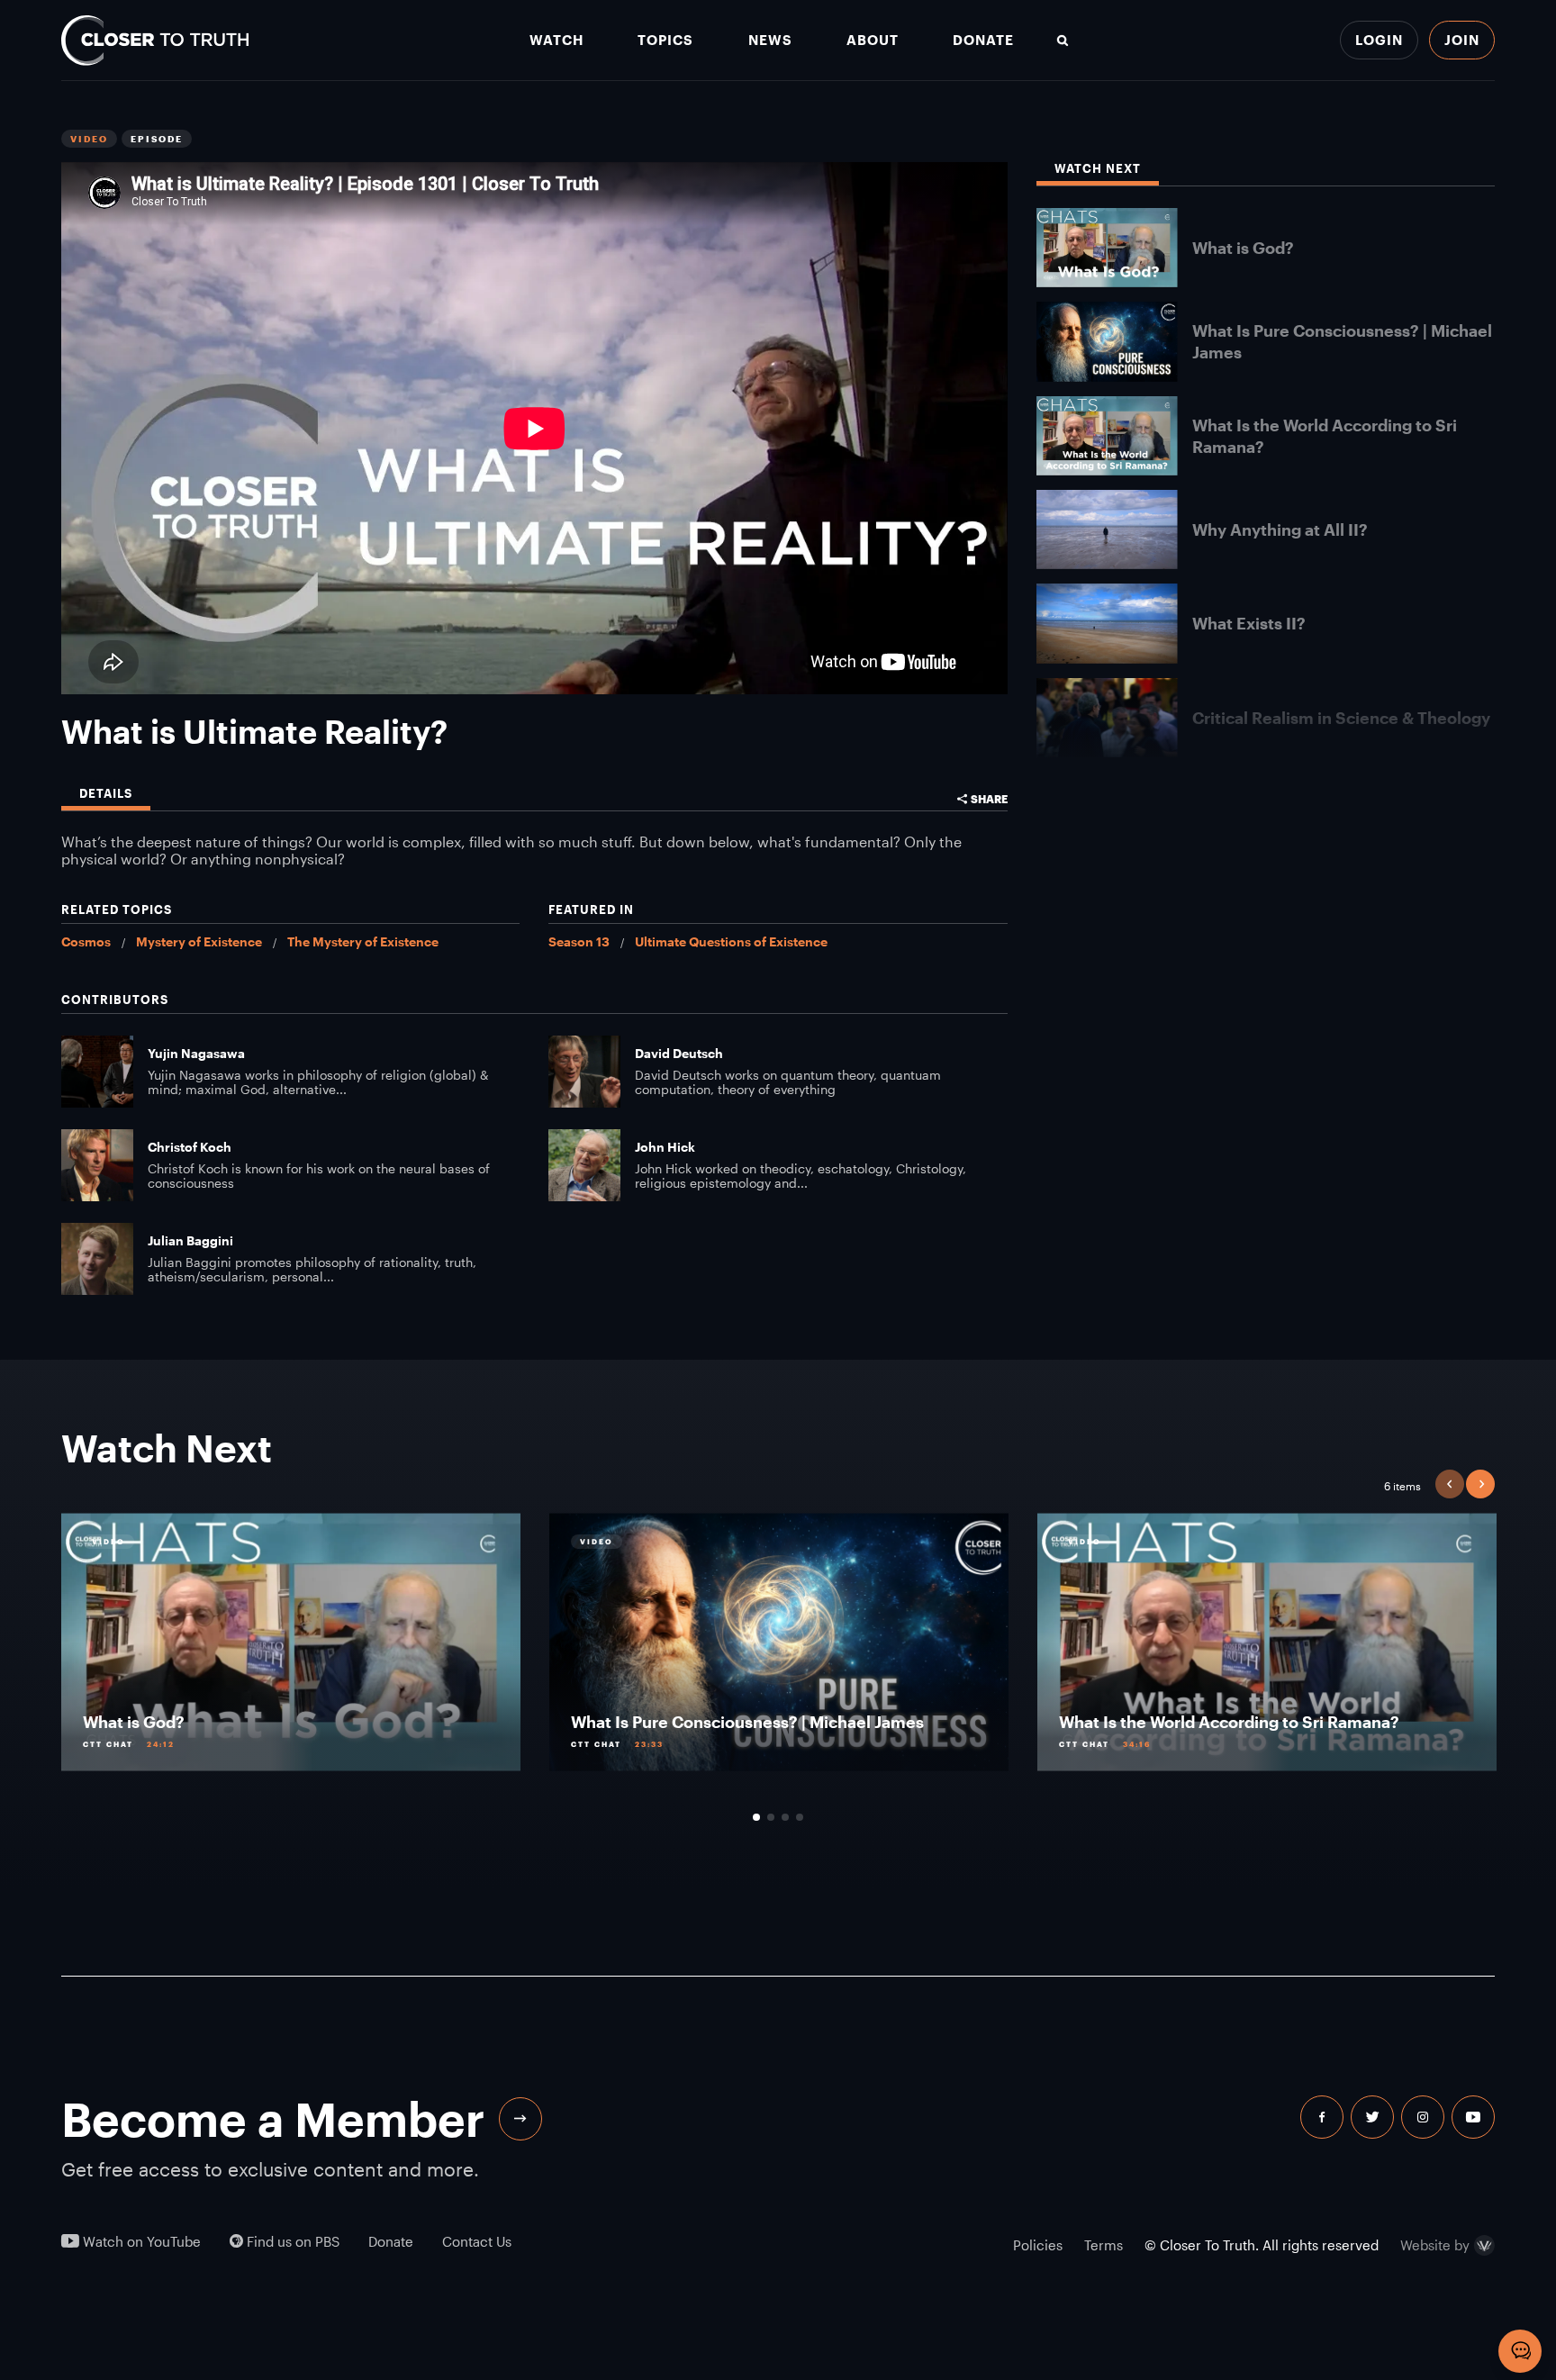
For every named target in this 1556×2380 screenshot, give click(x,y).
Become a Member (273, 2119)
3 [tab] (785, 1817)
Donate (983, 40)
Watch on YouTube (140, 2242)
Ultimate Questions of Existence (731, 941)
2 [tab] (771, 1817)
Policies (1038, 2245)
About (873, 40)
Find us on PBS (291, 2242)
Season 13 (579, 941)
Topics (665, 40)
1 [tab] (756, 1817)
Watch (556, 40)
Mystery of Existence (199, 941)
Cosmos (86, 941)
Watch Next (1098, 169)
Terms (1104, 2245)
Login (1379, 40)
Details (106, 794)
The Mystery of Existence (363, 941)
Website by (1435, 2246)
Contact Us (477, 2242)
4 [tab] (800, 1817)
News (770, 40)
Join (1462, 40)
